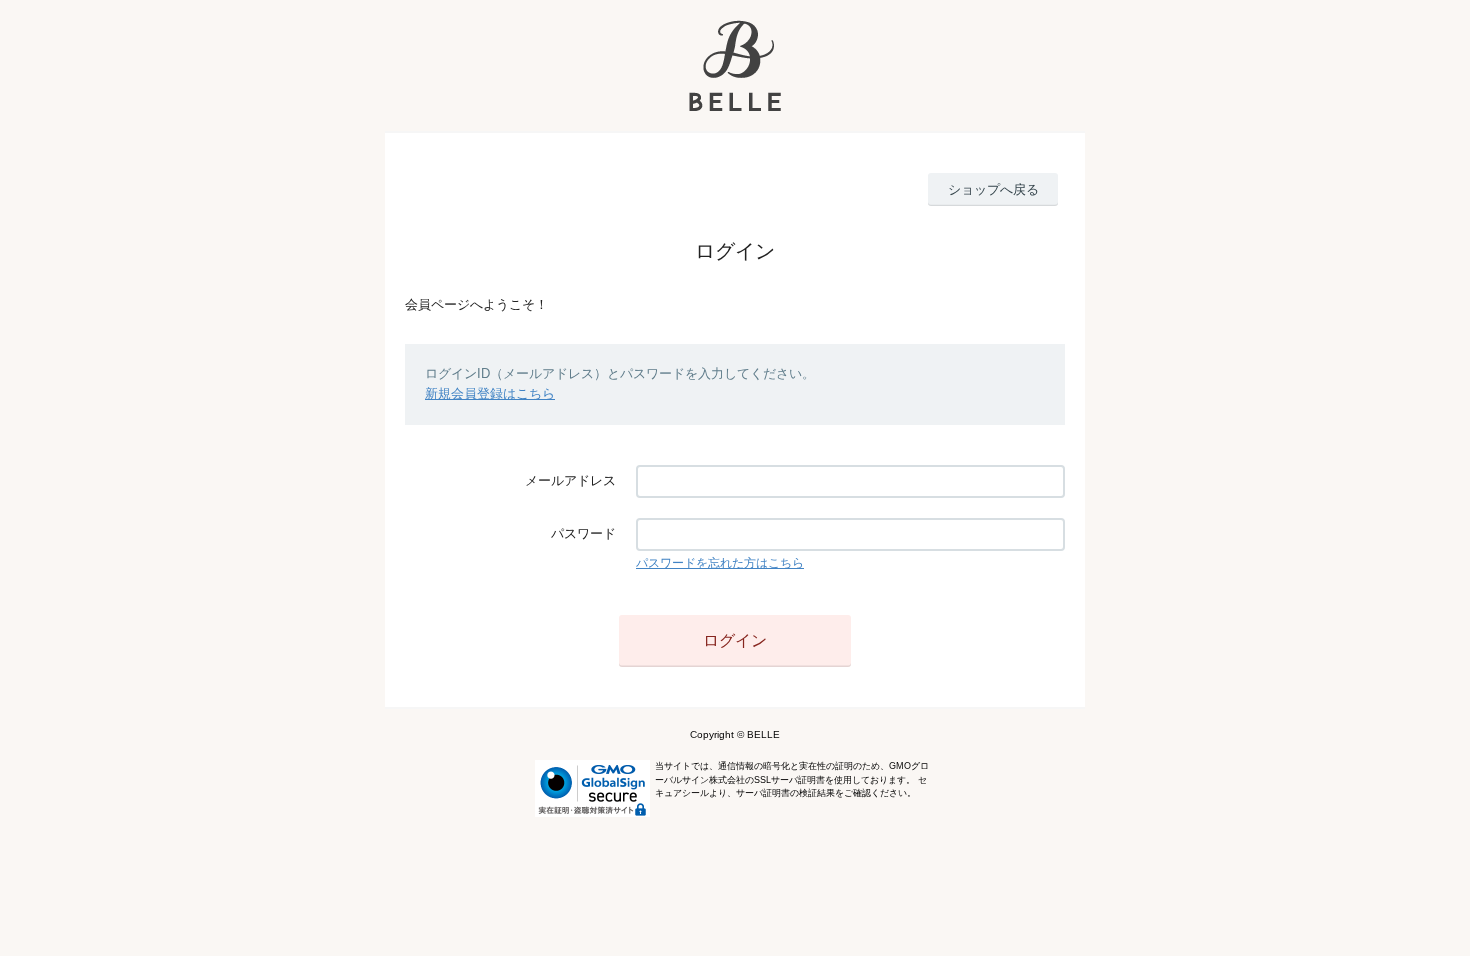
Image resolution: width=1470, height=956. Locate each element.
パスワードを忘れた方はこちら (720, 563)
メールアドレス (570, 480)
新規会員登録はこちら (490, 393)
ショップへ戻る (993, 189)
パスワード (583, 533)
